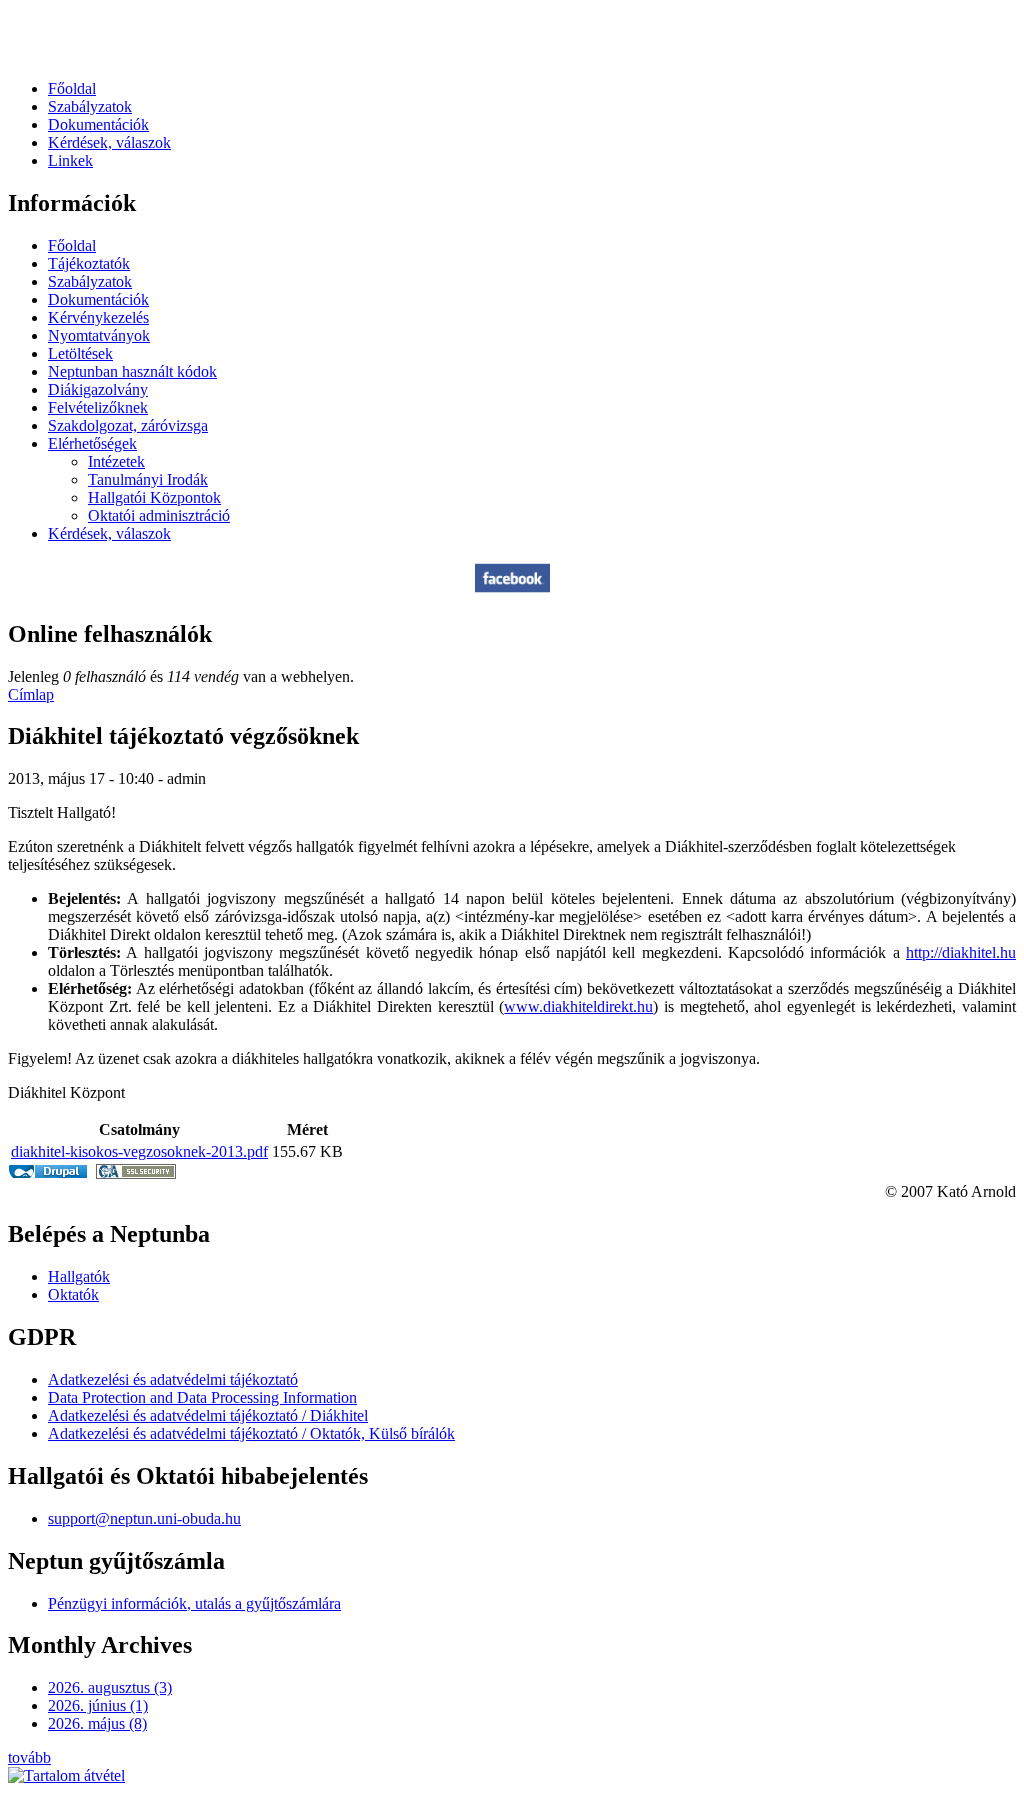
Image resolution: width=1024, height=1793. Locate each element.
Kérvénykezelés (98, 317)
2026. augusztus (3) (110, 1687)
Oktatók (73, 1294)
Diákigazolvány (98, 389)
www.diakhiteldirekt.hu (578, 1006)
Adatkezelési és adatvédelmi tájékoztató (173, 1379)
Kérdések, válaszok (109, 142)
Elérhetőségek (92, 443)
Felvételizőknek (98, 407)
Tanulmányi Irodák (148, 479)
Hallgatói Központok (154, 497)
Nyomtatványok (99, 335)
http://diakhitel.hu (961, 952)
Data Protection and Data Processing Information (202, 1397)
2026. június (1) (98, 1705)
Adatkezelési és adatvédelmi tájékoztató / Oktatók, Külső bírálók (251, 1433)
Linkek (70, 160)
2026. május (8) (97, 1723)
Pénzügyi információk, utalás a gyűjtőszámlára (194, 1603)
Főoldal (72, 88)
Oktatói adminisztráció (159, 515)
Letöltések (80, 353)
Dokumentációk (98, 124)
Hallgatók (79, 1276)
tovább (29, 1757)
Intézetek (116, 461)
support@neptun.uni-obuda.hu (144, 1518)
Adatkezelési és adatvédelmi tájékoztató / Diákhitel (208, 1415)
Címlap (31, 694)
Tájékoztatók (89, 263)
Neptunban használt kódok (132, 371)
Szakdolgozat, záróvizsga (128, 425)
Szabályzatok (90, 106)
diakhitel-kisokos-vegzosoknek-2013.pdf (139, 1151)
